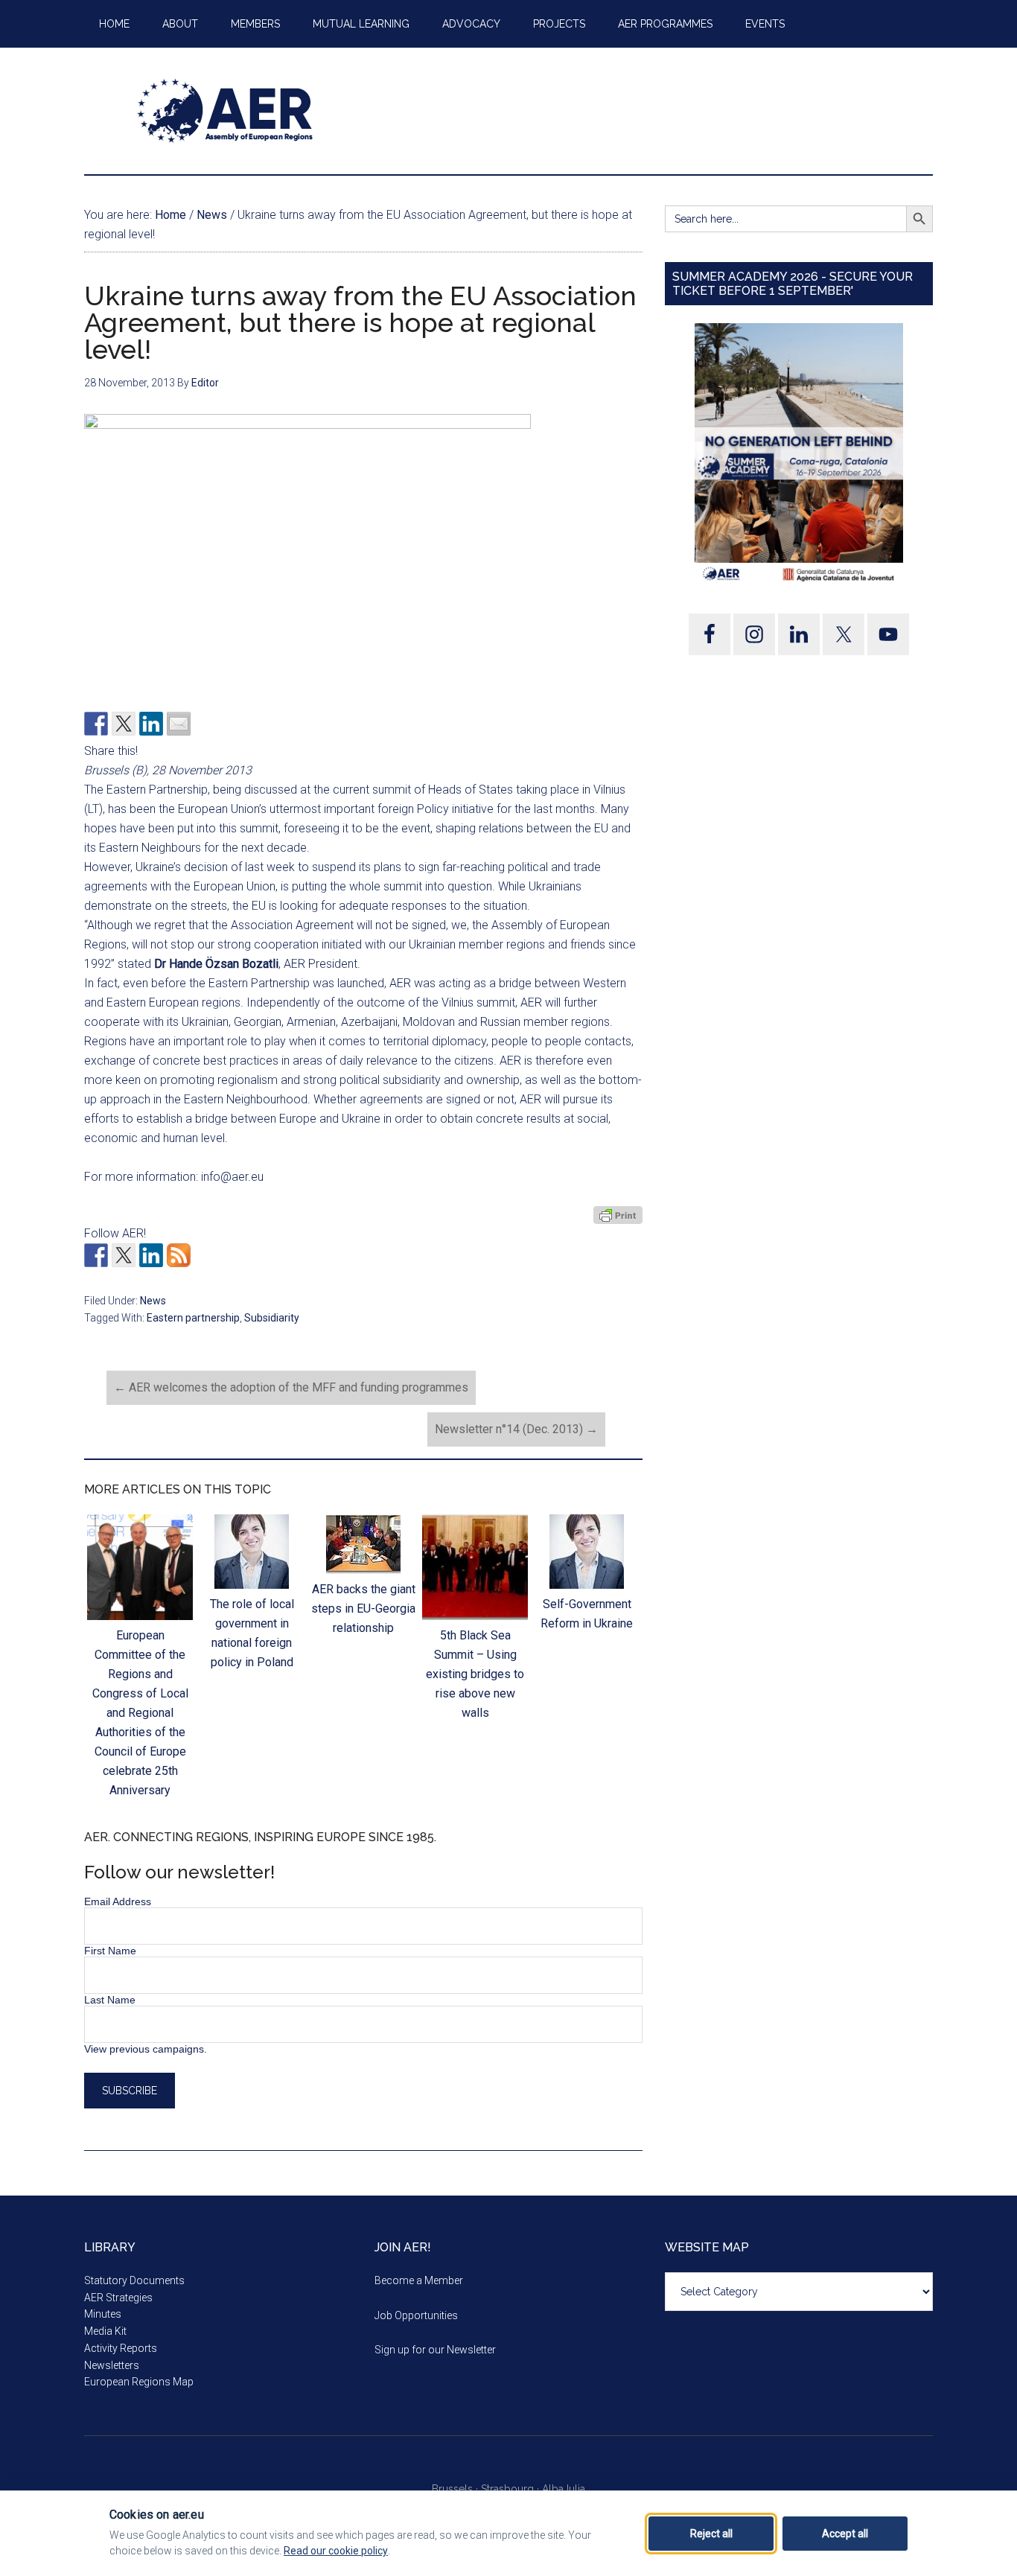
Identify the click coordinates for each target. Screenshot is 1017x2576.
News (153, 1301)
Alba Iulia (564, 2489)
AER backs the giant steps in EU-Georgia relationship (363, 1609)
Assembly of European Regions (226, 111)
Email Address (118, 1901)
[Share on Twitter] (124, 724)
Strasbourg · (511, 2489)
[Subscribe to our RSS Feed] (179, 1255)
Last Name (110, 2000)
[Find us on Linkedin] (151, 1255)
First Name (110, 1951)
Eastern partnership (193, 1318)
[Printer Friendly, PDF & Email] (618, 1215)
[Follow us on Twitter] (124, 1255)
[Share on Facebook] (96, 724)
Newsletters (112, 2365)
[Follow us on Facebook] (96, 1255)
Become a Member (419, 2280)
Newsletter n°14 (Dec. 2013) (516, 1429)
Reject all (711, 2534)
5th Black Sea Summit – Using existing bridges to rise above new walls (475, 1674)
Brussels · (456, 2489)
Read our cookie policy (336, 2551)
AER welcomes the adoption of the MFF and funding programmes (291, 1387)
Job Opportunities (416, 2315)
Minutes (103, 2314)
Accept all (845, 2534)
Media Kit (105, 2331)
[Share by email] (179, 724)
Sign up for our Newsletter (435, 2350)
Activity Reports (121, 2348)
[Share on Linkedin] (151, 724)
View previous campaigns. (146, 2049)
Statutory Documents (134, 2280)
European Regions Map (139, 2382)
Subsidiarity (272, 1318)
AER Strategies (118, 2298)
